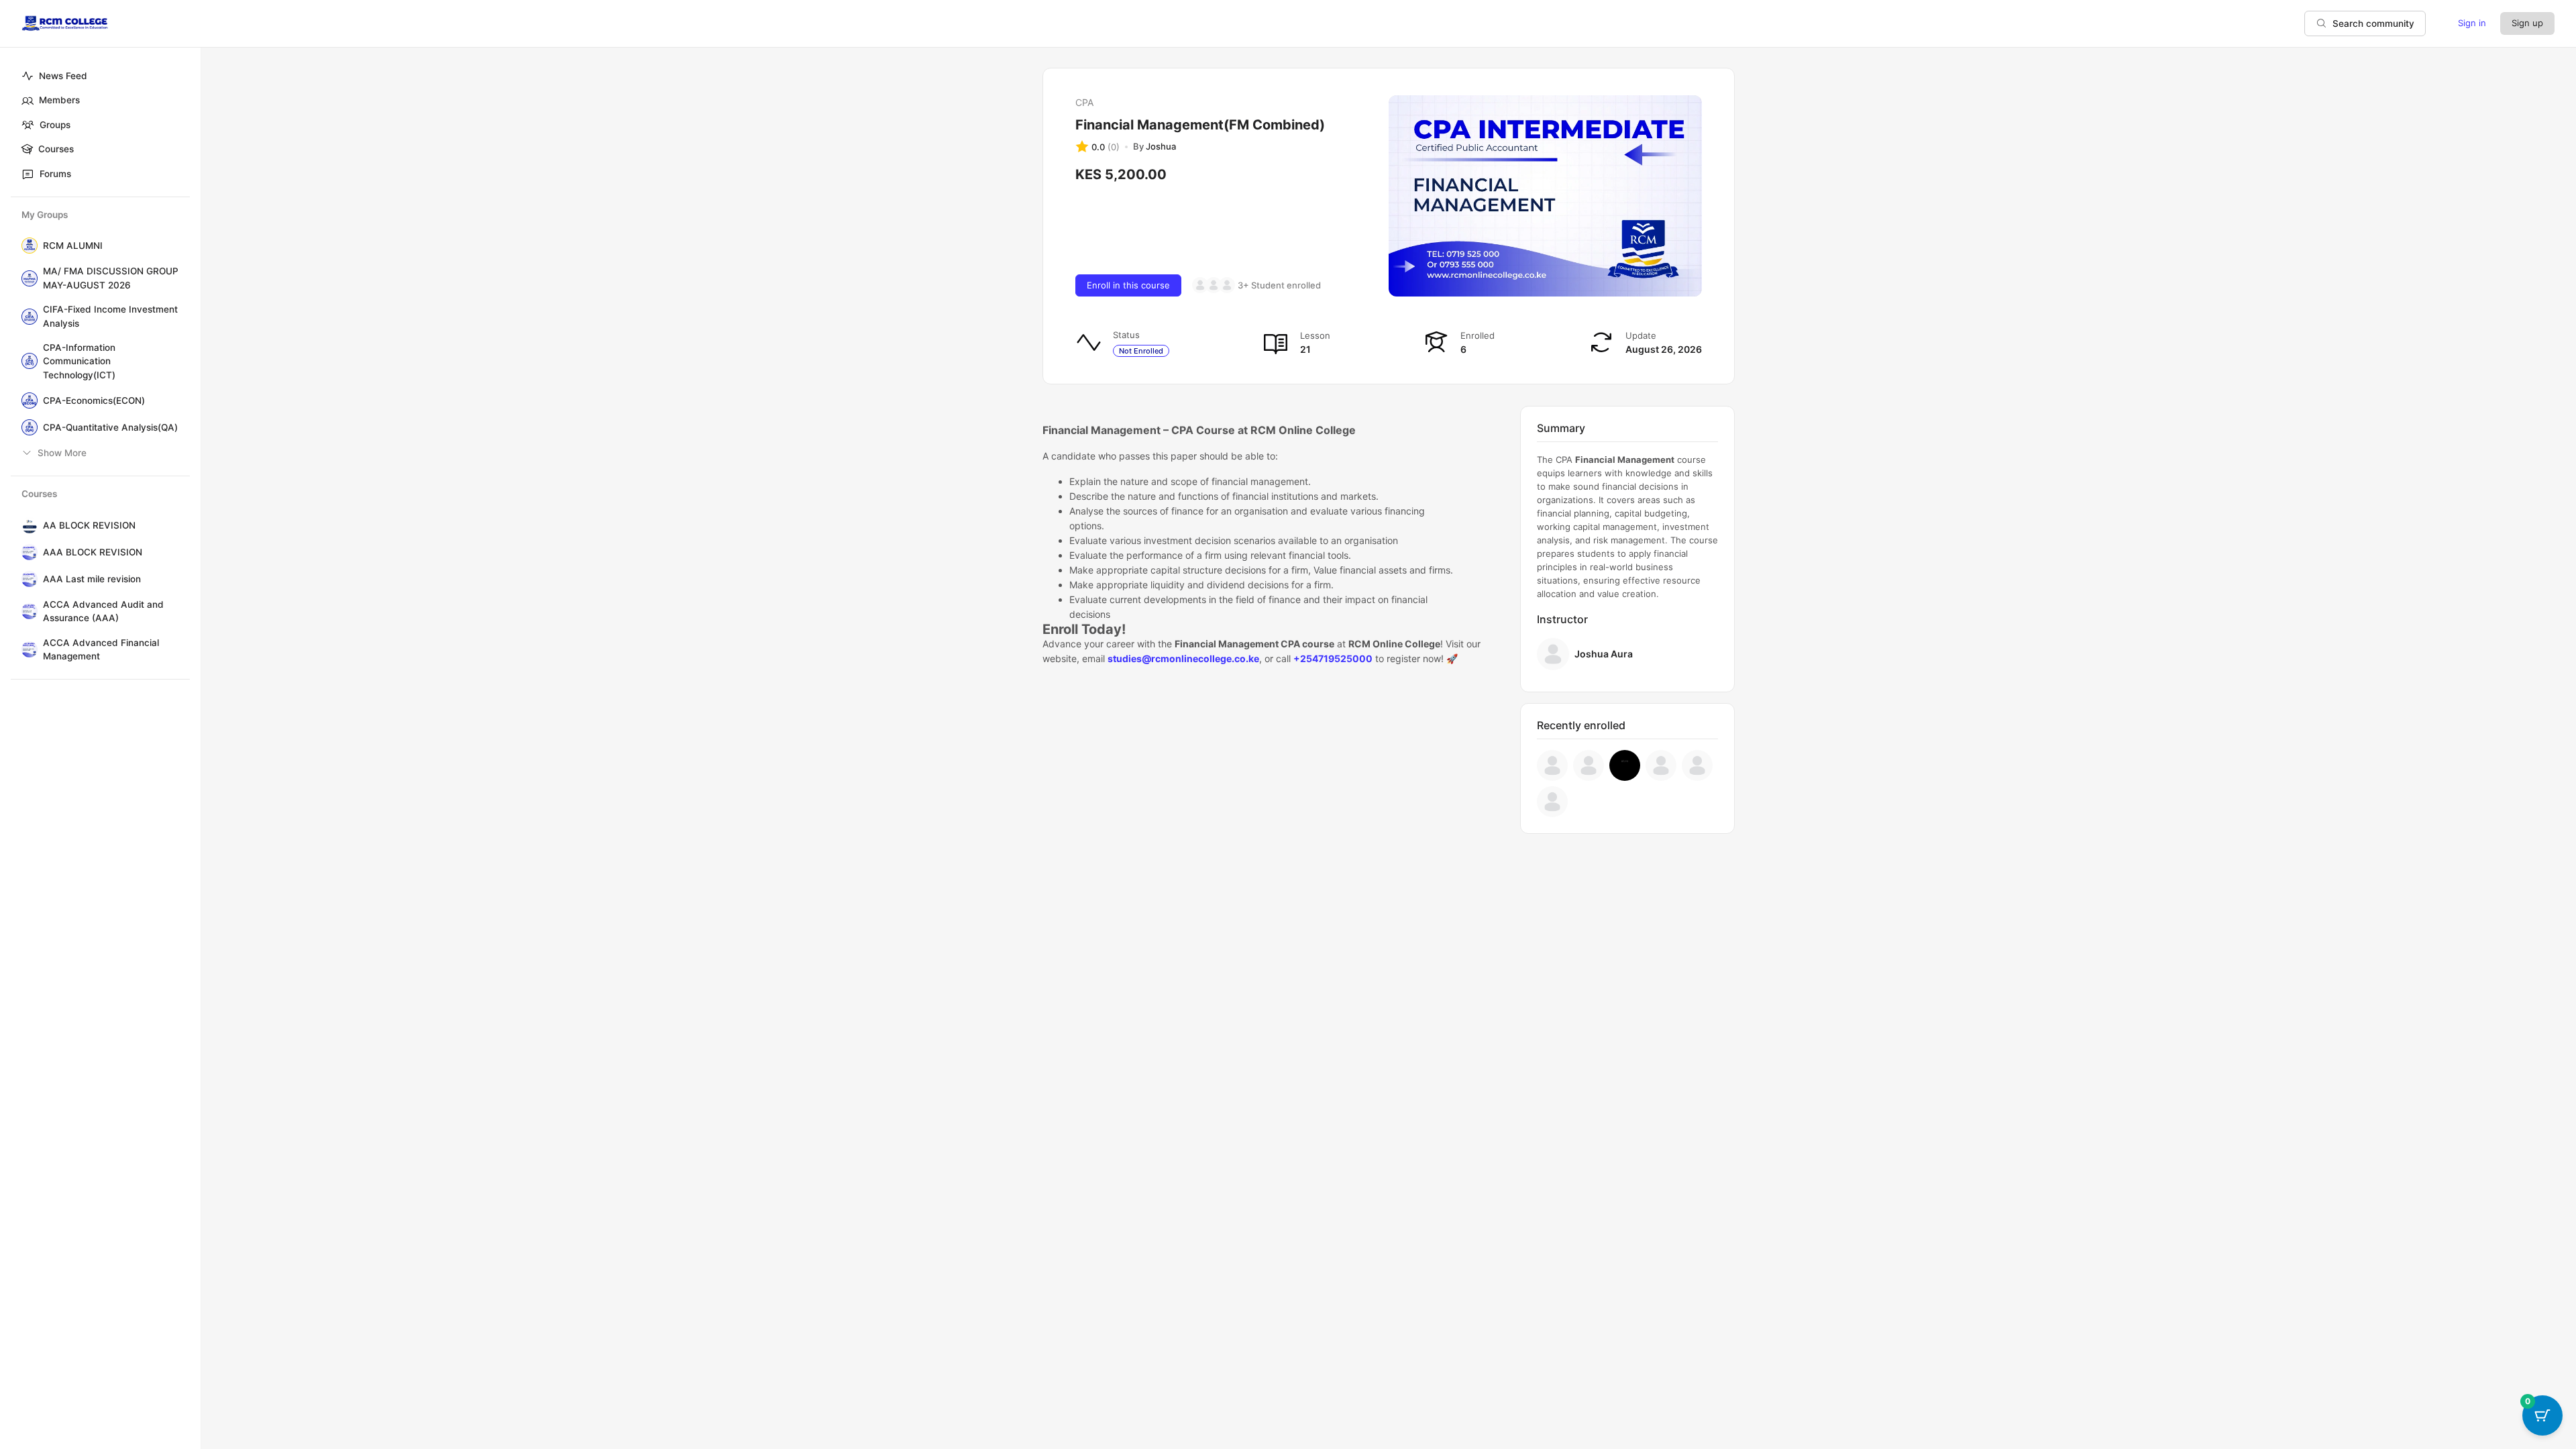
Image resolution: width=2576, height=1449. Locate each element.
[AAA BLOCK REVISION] (27, 552)
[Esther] (1227, 285)
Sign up (2527, 23)
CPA (1084, 102)
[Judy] (1552, 765)
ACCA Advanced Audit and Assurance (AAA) (103, 611)
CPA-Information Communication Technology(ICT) (79, 361)
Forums (55, 174)
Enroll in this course (1128, 285)
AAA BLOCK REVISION (93, 552)
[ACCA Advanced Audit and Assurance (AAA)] (27, 611)
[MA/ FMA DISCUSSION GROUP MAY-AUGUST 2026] (27, 278)
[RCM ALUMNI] (27, 246)
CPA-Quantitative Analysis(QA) (110, 427)
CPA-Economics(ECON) (94, 400)
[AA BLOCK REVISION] (27, 525)
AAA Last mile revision (92, 579)
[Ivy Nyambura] (1200, 285)
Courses (56, 149)
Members (59, 100)
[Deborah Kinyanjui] (1552, 802)
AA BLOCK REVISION (89, 525)
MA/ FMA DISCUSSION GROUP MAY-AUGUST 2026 (111, 278)
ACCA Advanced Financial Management (101, 649)
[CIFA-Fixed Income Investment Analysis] (27, 317)
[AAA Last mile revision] (27, 579)
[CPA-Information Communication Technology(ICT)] (27, 361)
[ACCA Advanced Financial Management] (27, 649)
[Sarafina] (1625, 765)
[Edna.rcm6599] (1214, 285)
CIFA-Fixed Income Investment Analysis (110, 316)
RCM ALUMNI (73, 246)
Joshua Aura (1604, 654)
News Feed (63, 76)
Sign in (2472, 23)
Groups (55, 125)
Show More (62, 453)
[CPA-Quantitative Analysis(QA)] (27, 427)
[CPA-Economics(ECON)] (27, 400)
